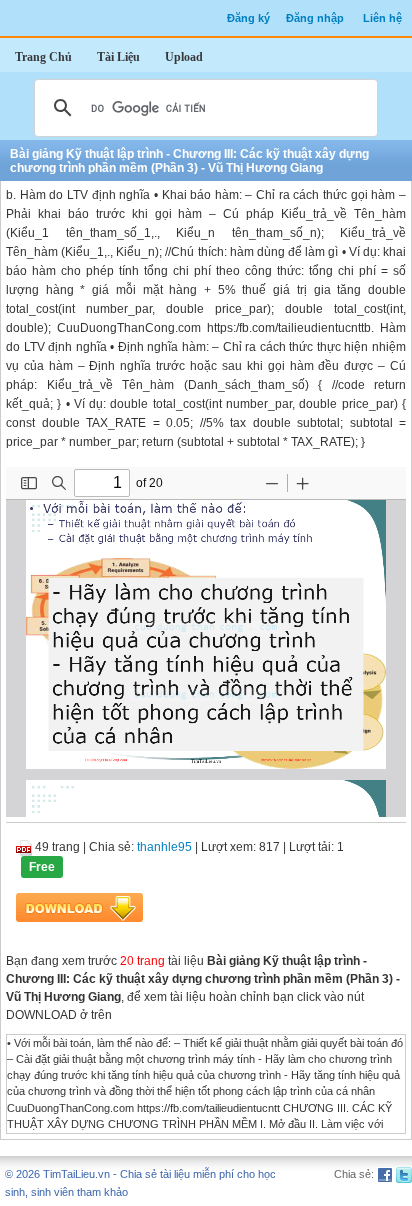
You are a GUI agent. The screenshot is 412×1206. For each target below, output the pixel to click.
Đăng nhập (315, 18)
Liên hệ (382, 18)
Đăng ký (248, 18)
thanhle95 (164, 847)
